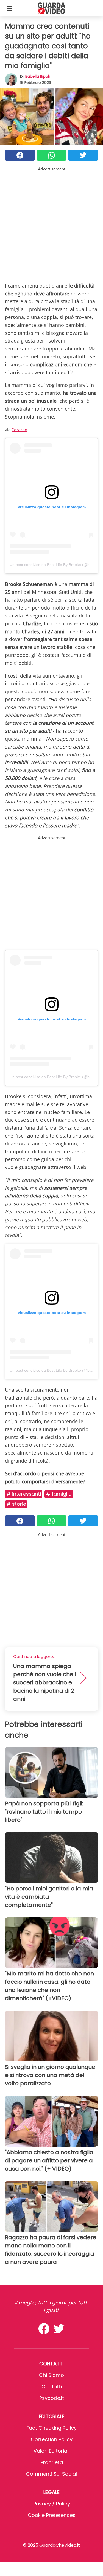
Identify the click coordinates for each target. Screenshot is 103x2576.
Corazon (19, 430)
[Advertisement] (51, 223)
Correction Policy (52, 2439)
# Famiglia (59, 1494)
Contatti (52, 2387)
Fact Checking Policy (51, 2428)
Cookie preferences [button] (52, 2515)
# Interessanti (24, 1494)
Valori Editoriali (51, 2451)
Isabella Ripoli (37, 76)
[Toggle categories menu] (9, 8)
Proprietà (52, 2462)
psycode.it (52, 2398)
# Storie (16, 1504)
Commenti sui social (51, 2474)
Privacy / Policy (52, 2504)
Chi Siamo (51, 2375)
